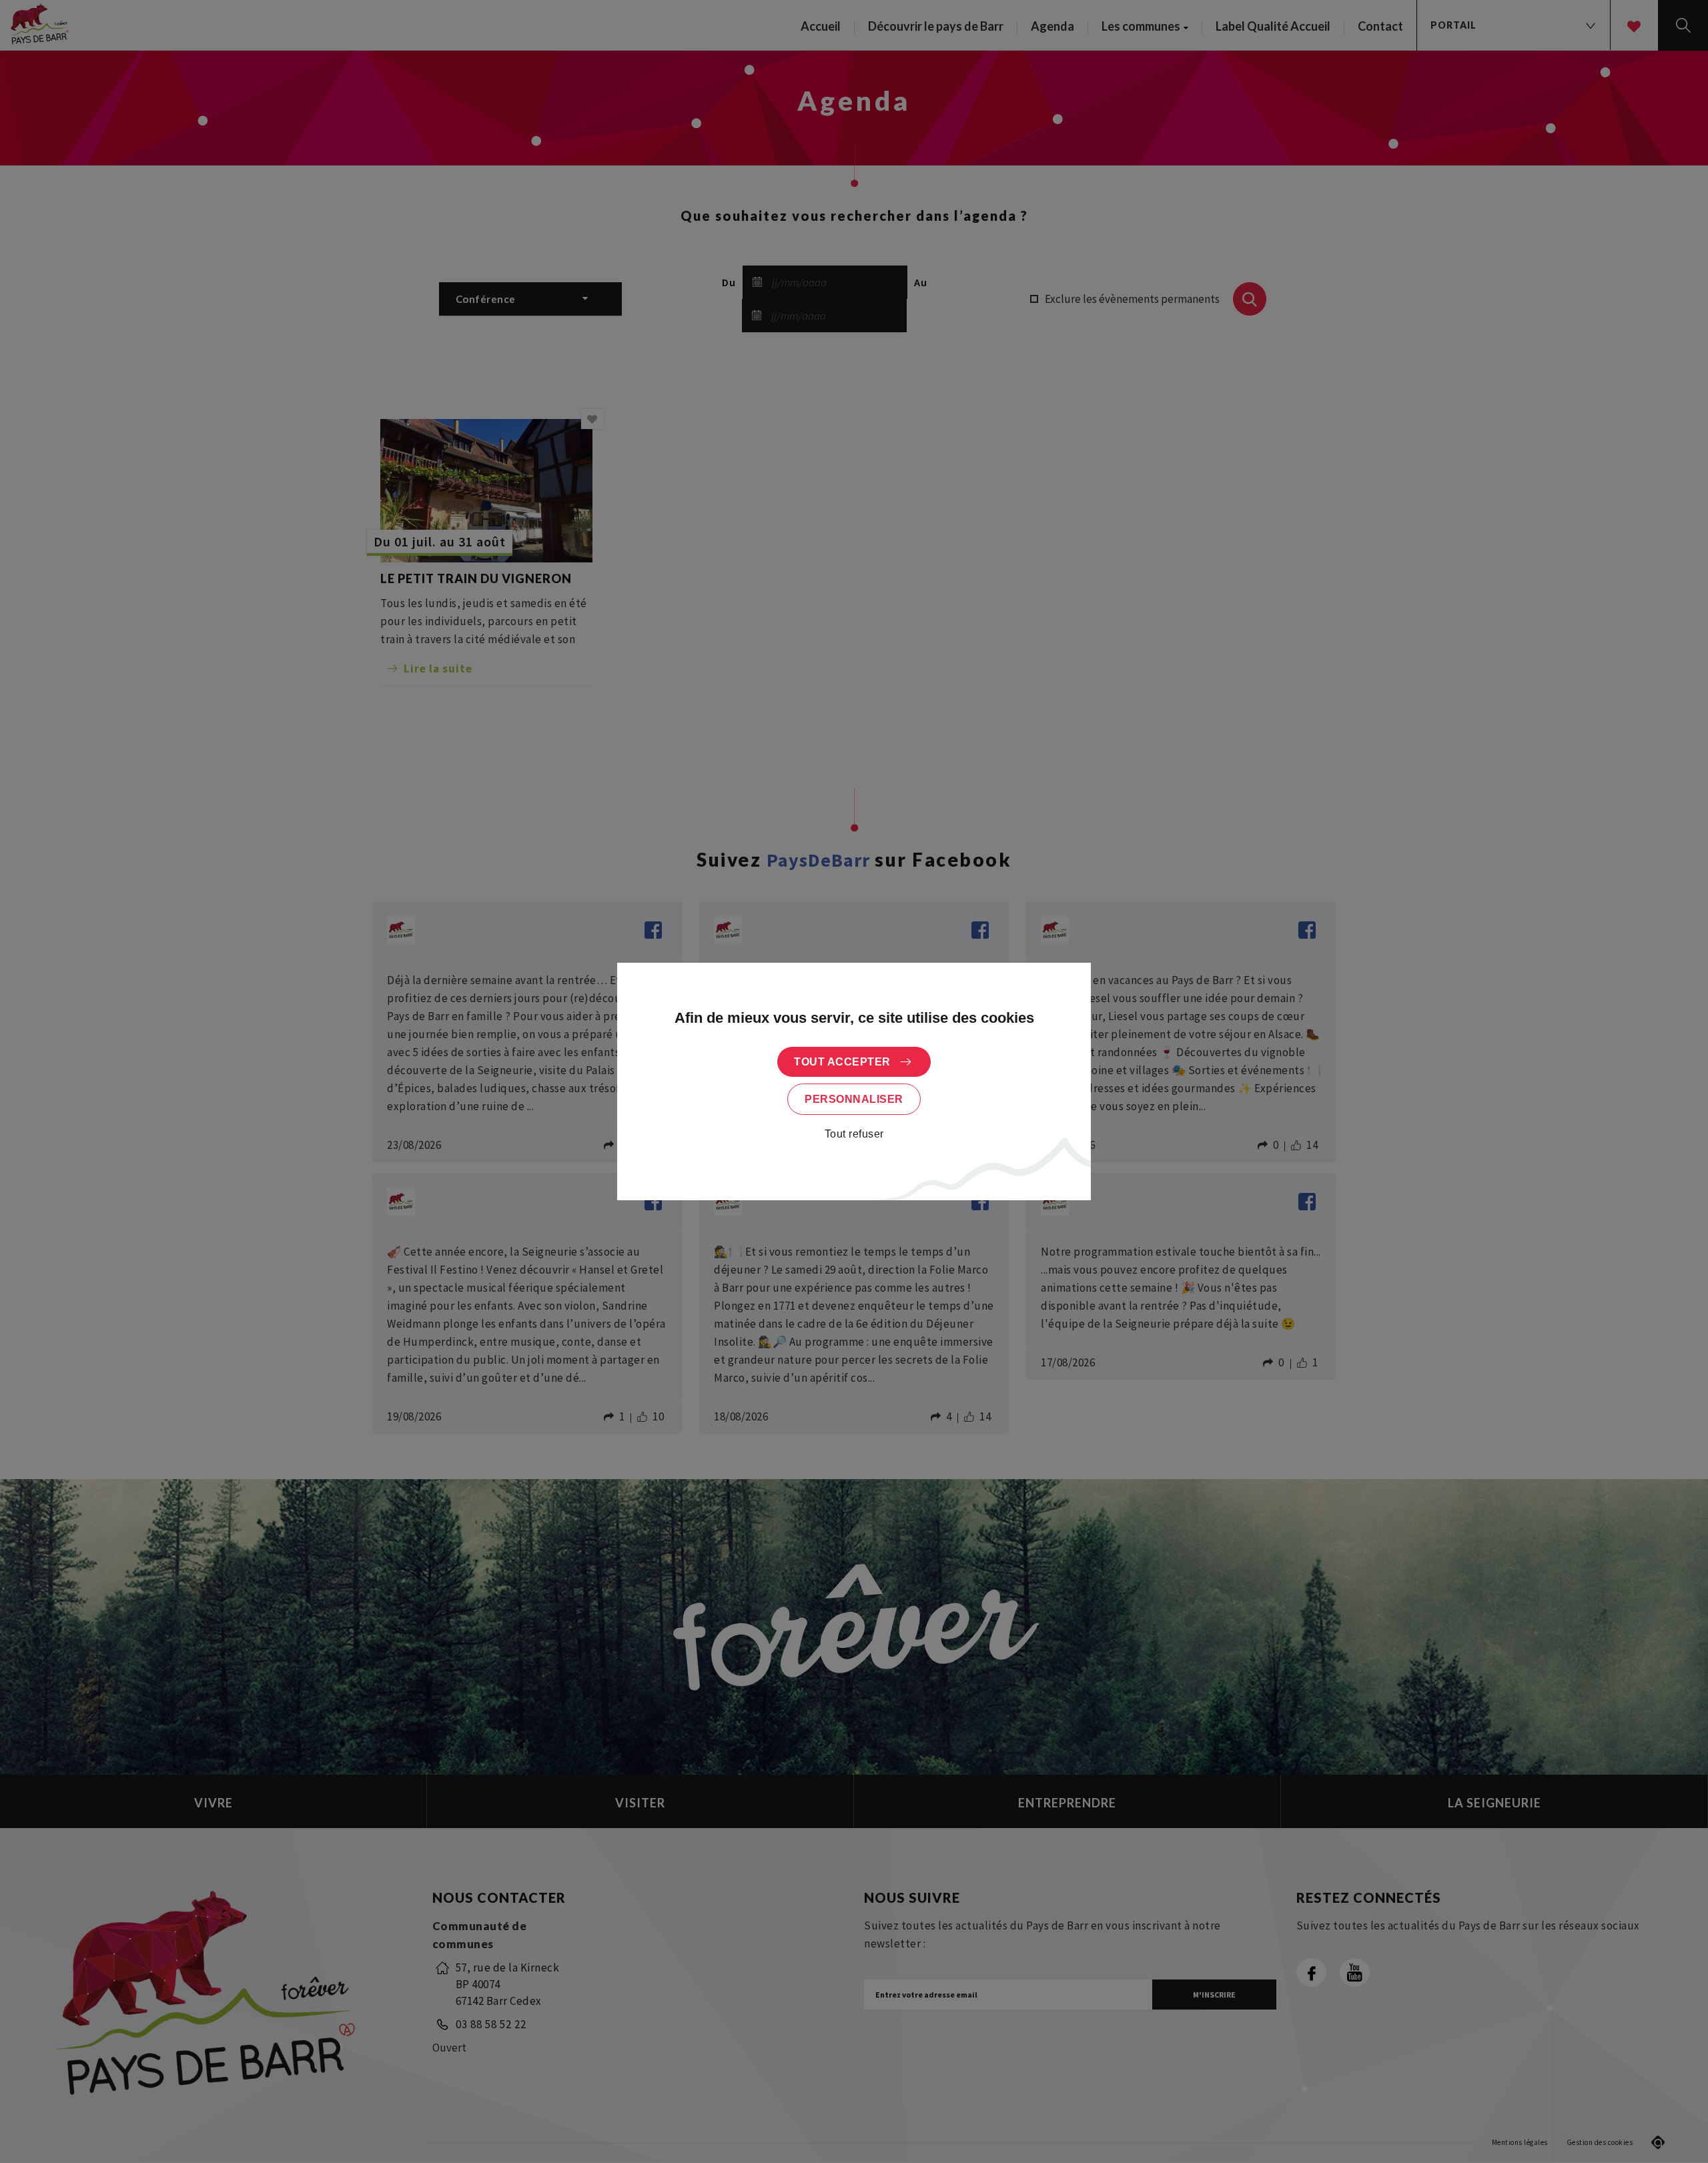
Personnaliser (854, 1099)
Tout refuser (854, 1134)
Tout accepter (842, 1062)
